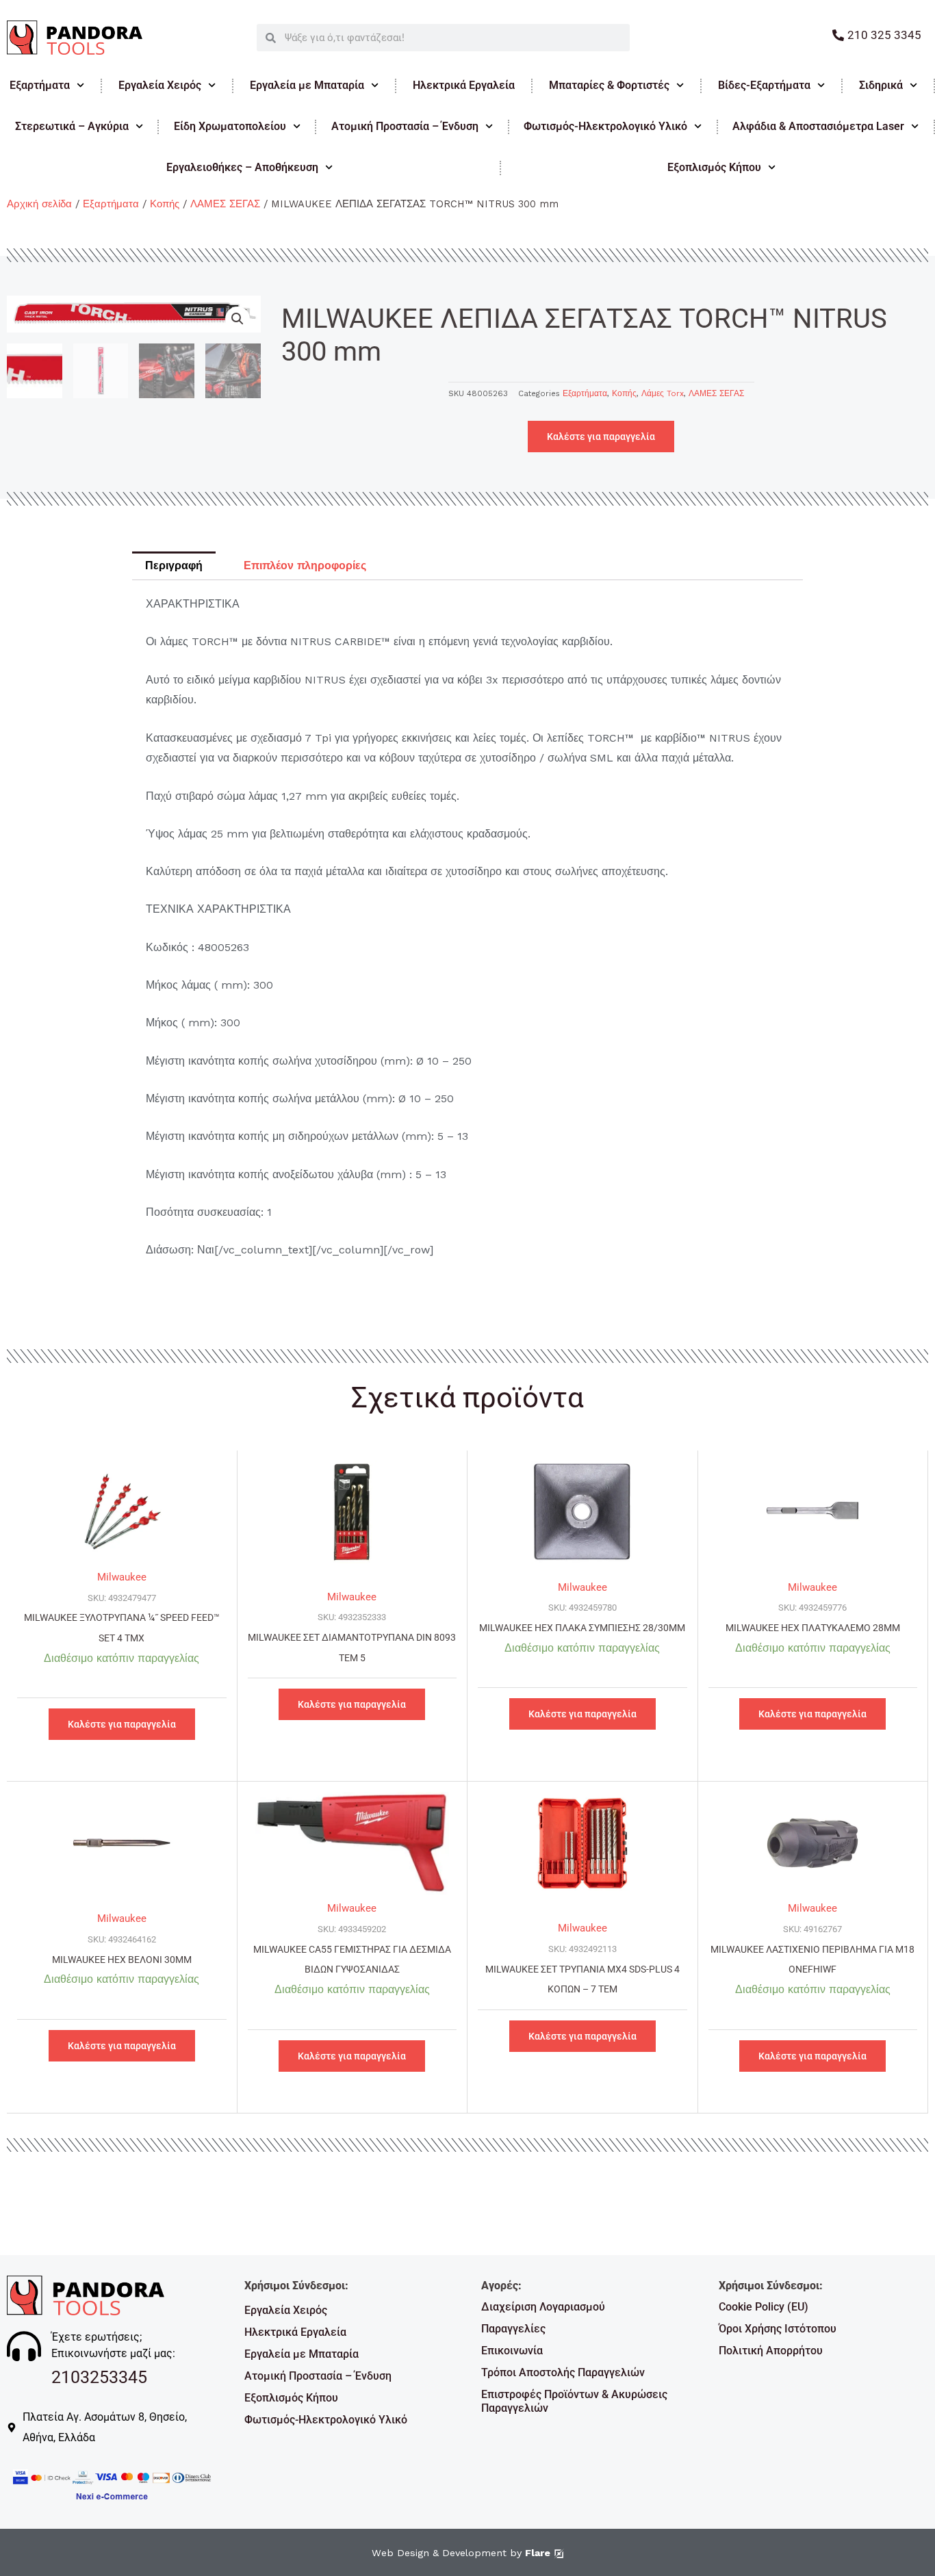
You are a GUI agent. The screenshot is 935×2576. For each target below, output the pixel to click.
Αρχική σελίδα (39, 204)
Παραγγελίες (513, 2329)
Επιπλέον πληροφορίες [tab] (305, 565)
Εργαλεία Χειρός (160, 85)
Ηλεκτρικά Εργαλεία (464, 85)
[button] (238, 319)
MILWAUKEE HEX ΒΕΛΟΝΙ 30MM (122, 1960)
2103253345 (99, 2377)
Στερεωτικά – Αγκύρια (72, 126)
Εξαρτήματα (40, 85)
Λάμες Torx (663, 393)
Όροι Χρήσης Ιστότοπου (778, 2329)
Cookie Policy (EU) (764, 2307)
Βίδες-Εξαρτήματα (764, 85)
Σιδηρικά (881, 85)
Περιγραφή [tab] (174, 565)
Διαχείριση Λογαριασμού (543, 2307)
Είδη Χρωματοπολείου (230, 126)
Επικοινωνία (512, 2351)
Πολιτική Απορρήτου (771, 2351)
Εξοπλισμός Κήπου (291, 2398)
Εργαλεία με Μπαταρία (307, 85)
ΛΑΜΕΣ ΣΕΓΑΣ (225, 204)
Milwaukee (122, 1577)
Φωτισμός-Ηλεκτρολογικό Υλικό (605, 126)
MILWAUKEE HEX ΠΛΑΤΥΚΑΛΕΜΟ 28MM (813, 1628)
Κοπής (165, 204)
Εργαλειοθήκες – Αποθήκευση (242, 167)
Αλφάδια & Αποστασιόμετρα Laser (818, 126)
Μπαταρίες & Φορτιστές (609, 85)
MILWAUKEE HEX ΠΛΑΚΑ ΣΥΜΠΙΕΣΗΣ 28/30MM (582, 1628)
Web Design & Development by (461, 2553)
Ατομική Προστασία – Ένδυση (405, 126)
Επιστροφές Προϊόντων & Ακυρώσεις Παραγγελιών (574, 2401)
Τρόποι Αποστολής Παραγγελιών (563, 2372)
